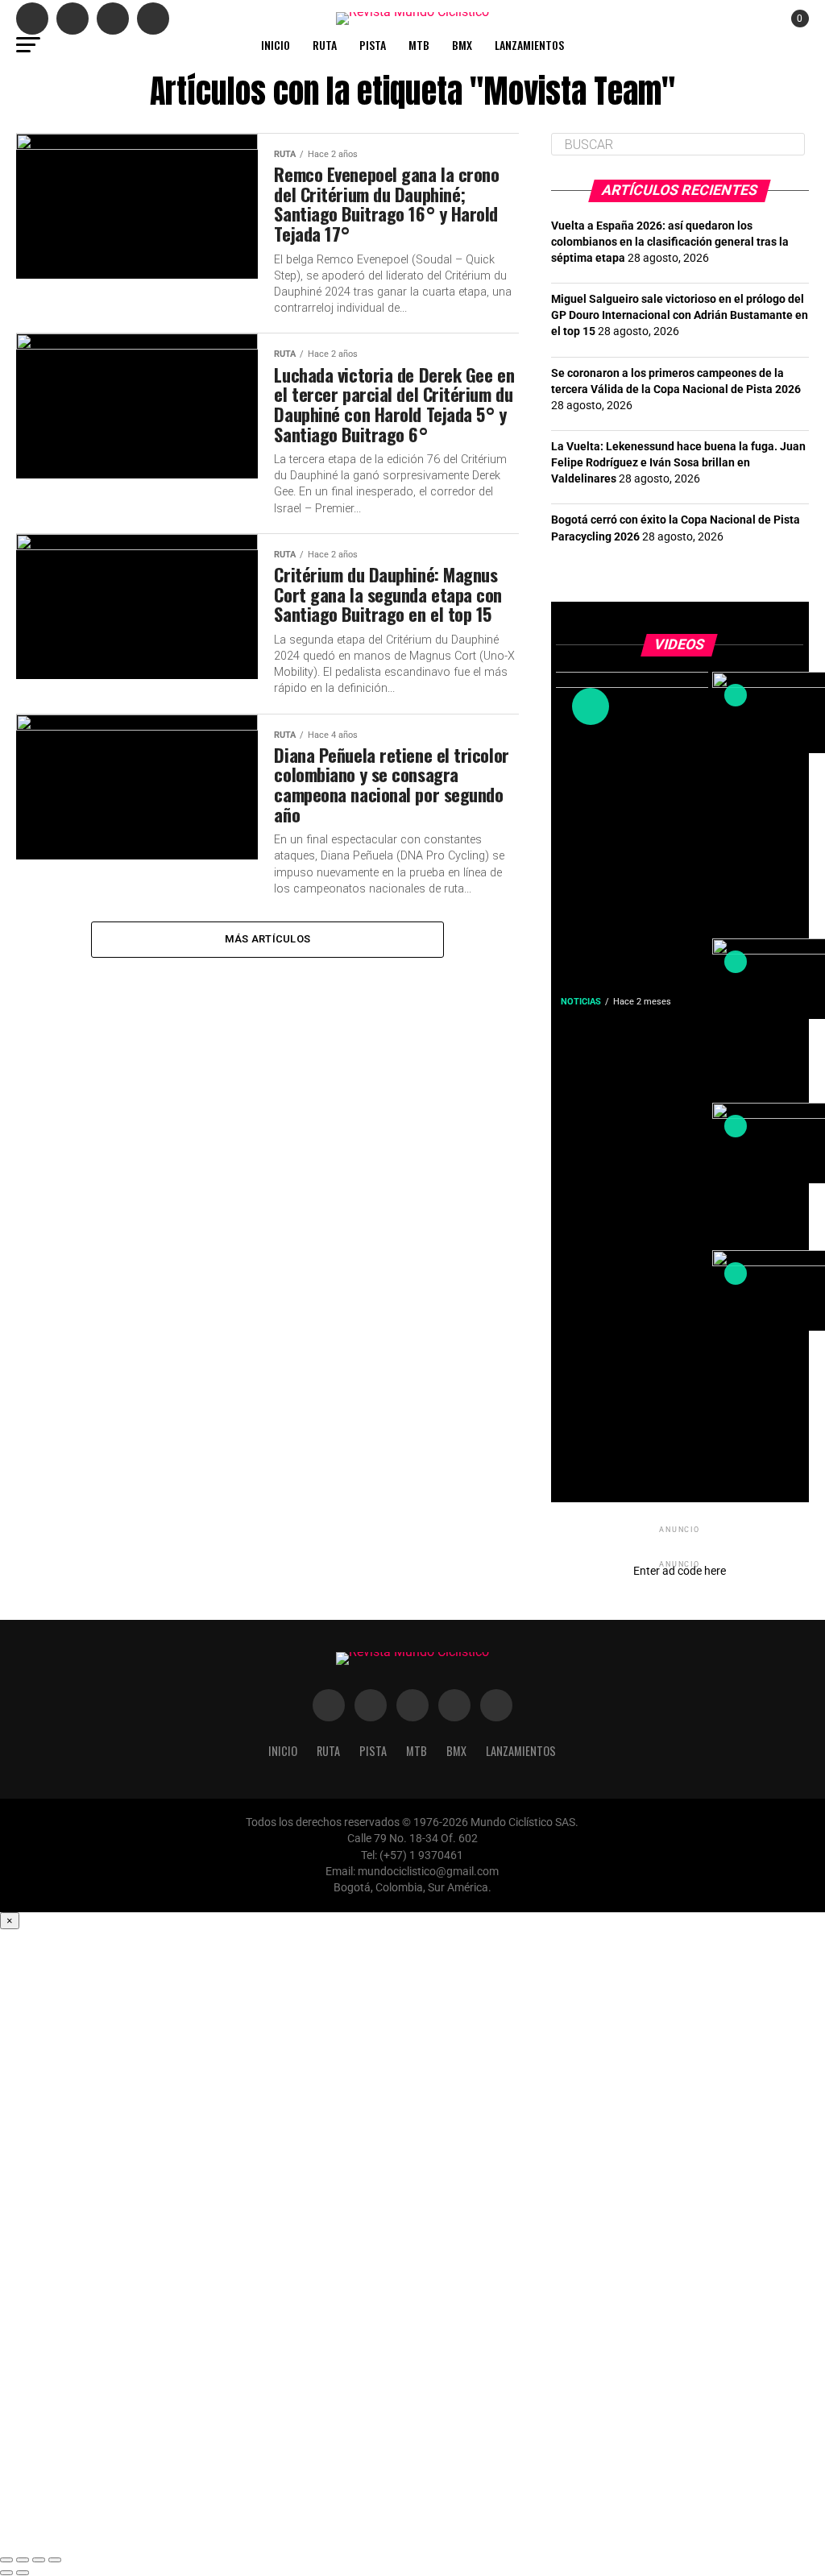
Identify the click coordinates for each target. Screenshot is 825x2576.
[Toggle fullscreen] (39, 2560)
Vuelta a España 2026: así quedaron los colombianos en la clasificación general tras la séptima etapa (670, 242)
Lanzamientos (529, 45)
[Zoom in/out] (55, 2560)
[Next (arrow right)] (23, 2573)
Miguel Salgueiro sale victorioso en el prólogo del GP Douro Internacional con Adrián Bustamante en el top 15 (680, 315)
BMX (462, 45)
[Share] (23, 2560)
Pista (373, 45)
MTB (419, 45)
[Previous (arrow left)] (6, 2573)
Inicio (276, 45)
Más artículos (267, 939)
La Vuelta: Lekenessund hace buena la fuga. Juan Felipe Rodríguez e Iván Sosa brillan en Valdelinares (678, 463)
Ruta (325, 45)
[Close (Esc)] (6, 2560)
